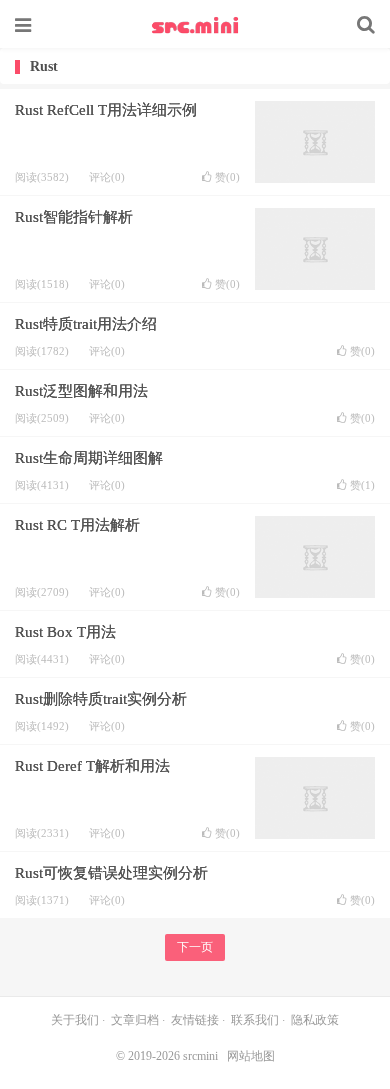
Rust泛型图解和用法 (81, 391)
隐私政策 (315, 1020)
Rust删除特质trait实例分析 (101, 699)
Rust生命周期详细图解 (89, 458)
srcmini (195, 25)
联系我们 (255, 1020)
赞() (227, 177)
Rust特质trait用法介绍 (86, 324)
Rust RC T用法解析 (77, 525)
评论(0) (107, 177)
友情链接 (195, 1020)
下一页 (195, 947)
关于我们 (75, 1020)
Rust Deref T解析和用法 (92, 766)
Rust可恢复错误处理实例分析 (111, 873)
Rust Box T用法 (65, 632)
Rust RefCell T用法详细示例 (106, 110)
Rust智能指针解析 (74, 217)
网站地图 (251, 1056)
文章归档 (135, 1020)
